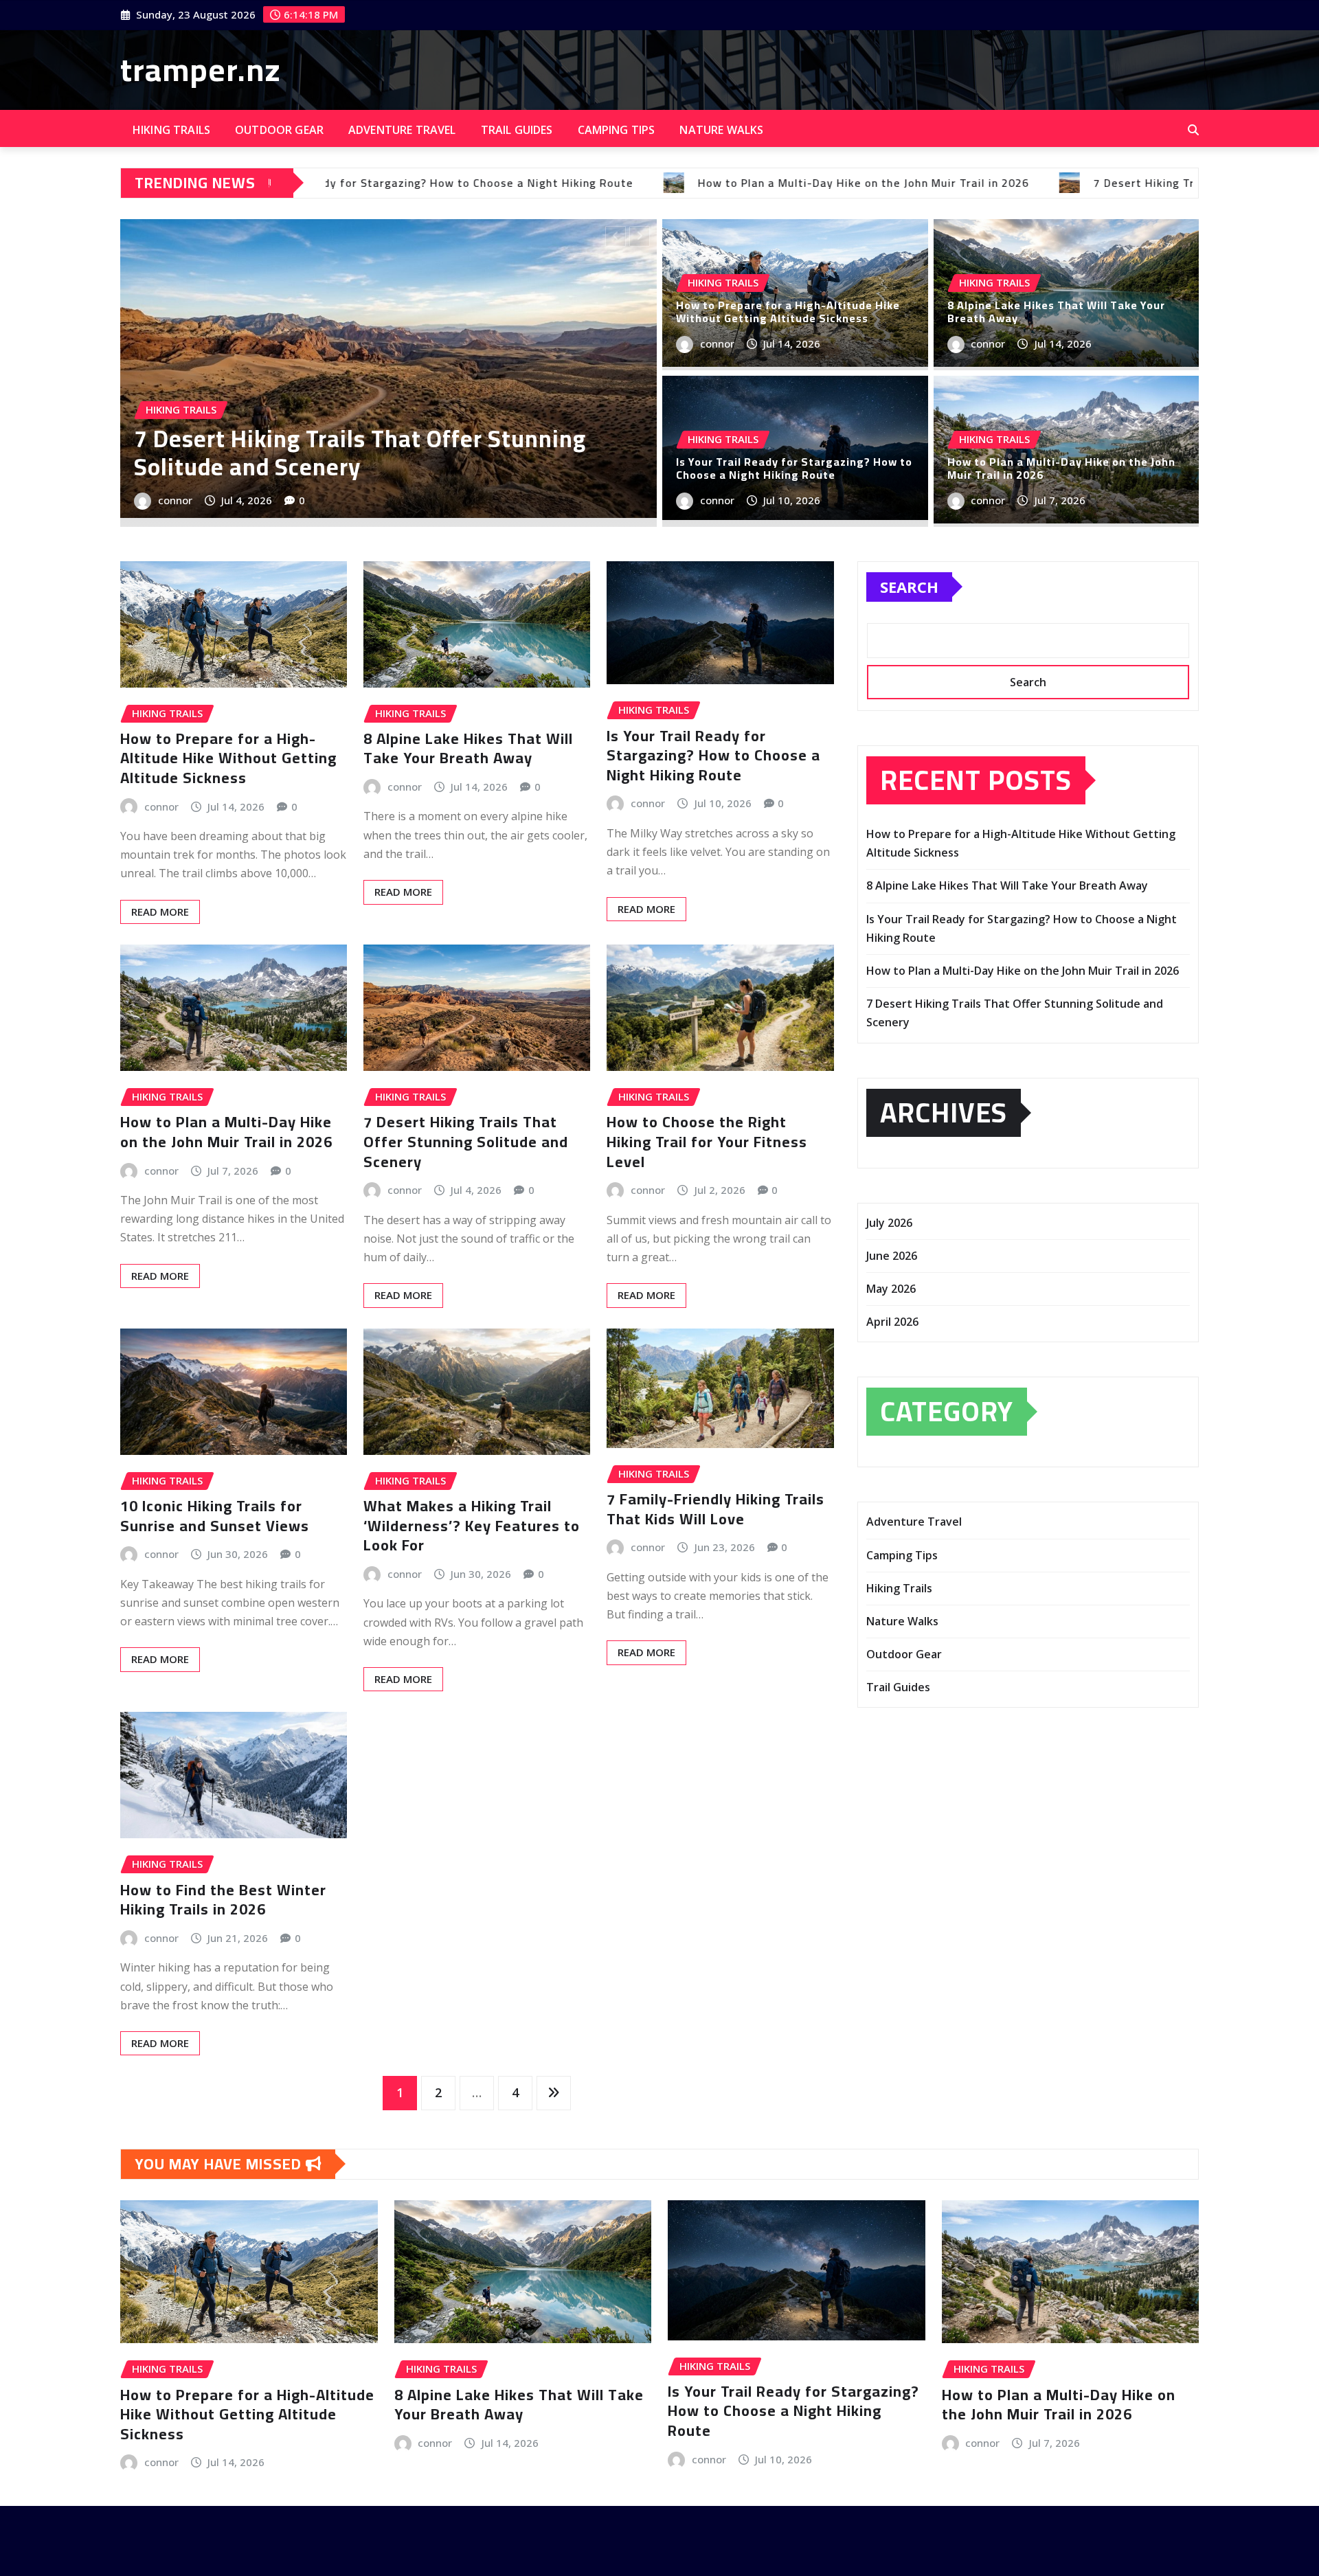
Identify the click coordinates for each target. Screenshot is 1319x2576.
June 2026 (892, 1256)
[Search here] (1193, 130)
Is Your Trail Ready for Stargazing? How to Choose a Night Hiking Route (794, 468)
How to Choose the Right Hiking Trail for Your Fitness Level (707, 1141)
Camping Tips (617, 130)
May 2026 (891, 1289)
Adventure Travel (402, 130)
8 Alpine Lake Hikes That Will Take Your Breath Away (385, 453)
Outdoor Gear (279, 130)
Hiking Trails (171, 130)
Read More (160, 912)
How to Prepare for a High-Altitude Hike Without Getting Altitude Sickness (788, 312)
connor (175, 500)
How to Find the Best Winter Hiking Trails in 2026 (223, 1900)
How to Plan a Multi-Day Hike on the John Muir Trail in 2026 (1061, 468)
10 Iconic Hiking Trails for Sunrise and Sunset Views (215, 1516)
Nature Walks (721, 130)
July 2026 (889, 1223)
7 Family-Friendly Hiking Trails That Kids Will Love (715, 1509)
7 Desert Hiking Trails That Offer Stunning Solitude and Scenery (466, 1141)
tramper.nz (201, 69)
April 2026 (892, 1322)
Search (909, 587)
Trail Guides (517, 130)
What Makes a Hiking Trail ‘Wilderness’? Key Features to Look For (472, 1525)
